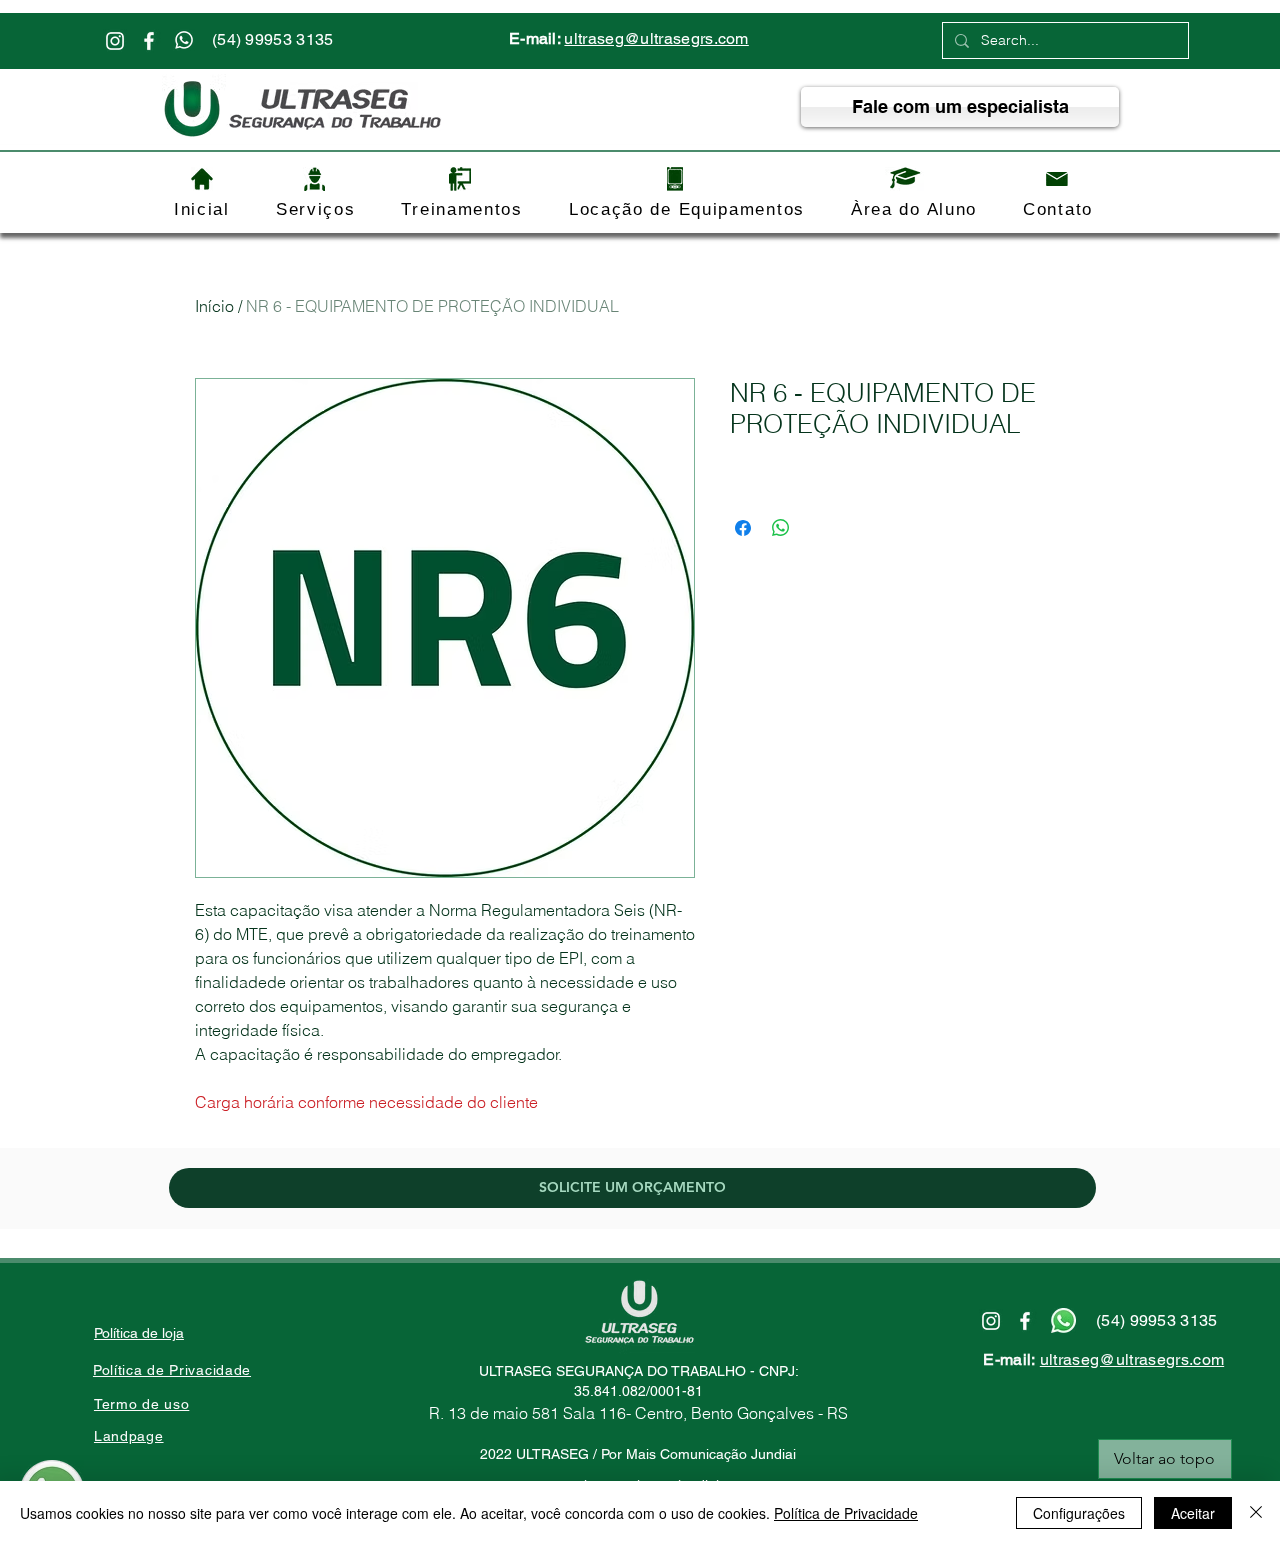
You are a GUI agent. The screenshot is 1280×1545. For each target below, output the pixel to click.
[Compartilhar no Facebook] (743, 528)
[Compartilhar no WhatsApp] (781, 528)
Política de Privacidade (846, 1513)
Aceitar (1193, 1513)
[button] (316, 210)
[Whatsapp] (184, 40)
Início (214, 306)
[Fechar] (1256, 1513)
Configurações (1079, 1513)
